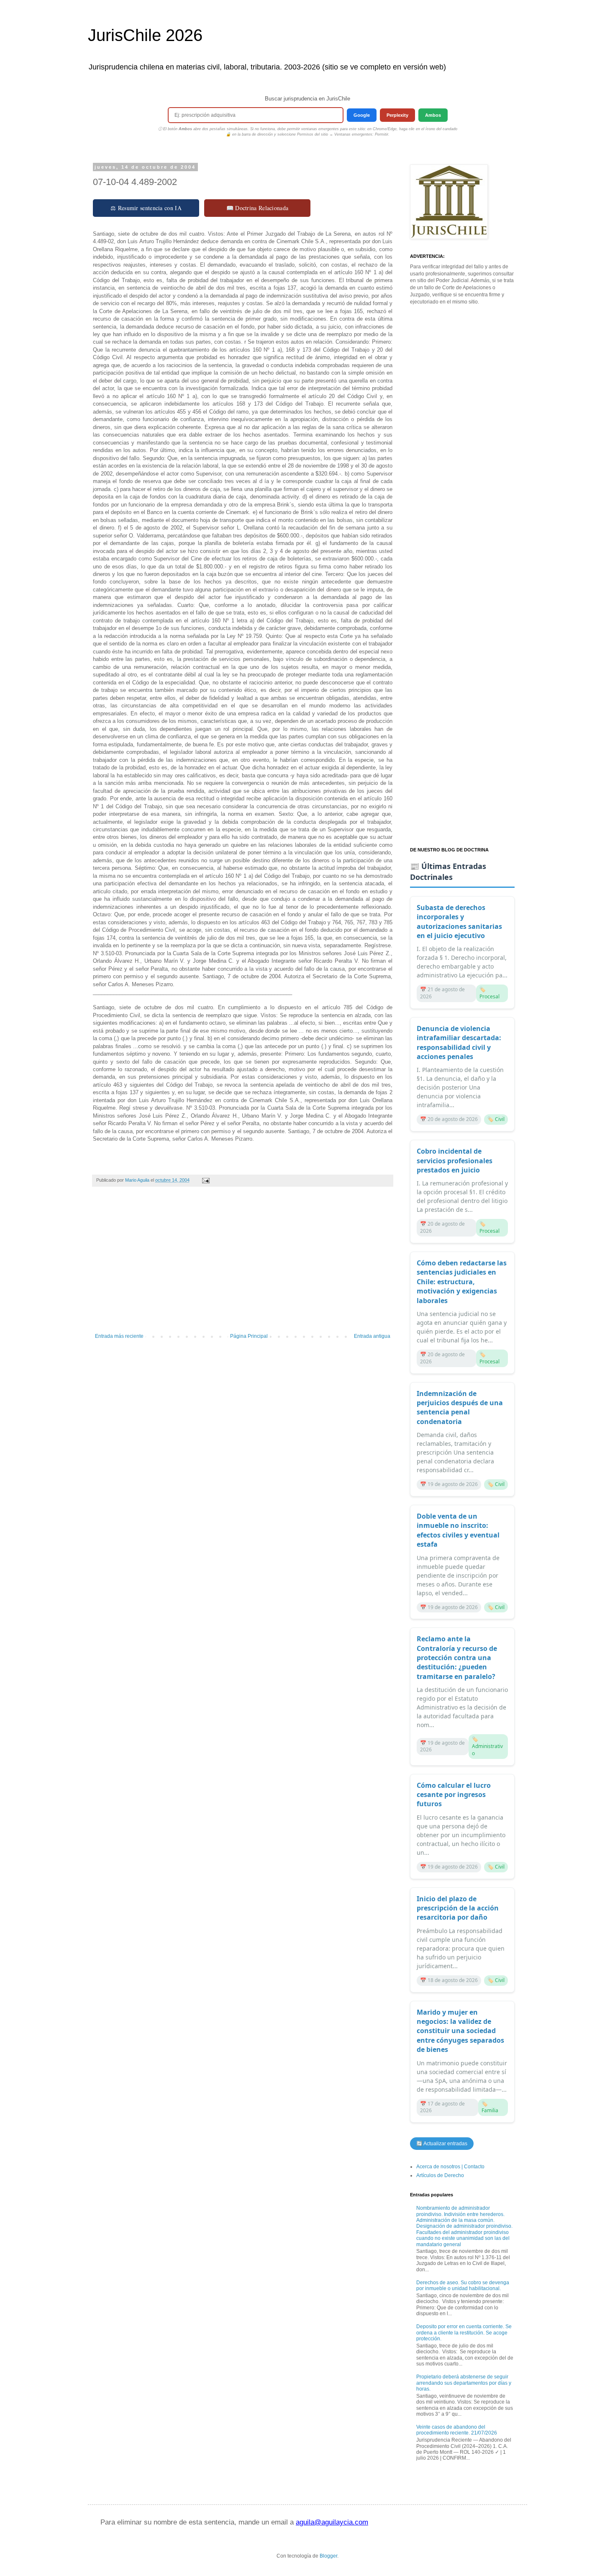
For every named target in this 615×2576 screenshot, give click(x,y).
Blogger (328, 2556)
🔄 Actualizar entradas (442, 2144)
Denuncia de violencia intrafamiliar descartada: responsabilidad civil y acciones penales (459, 1042)
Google (362, 115)
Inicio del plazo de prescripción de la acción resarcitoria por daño (458, 1908)
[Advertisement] (243, 1264)
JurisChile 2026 (145, 35)
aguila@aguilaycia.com (332, 2522)
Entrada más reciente (119, 1336)
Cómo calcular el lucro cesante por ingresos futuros (454, 1795)
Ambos (433, 115)
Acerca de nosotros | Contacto (450, 2167)
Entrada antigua (372, 1336)
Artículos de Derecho (440, 2175)
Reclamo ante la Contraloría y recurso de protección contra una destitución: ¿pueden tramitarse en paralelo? (457, 1658)
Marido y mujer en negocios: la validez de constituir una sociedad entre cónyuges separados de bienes (460, 2031)
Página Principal (249, 1336)
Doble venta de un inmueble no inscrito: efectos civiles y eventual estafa (458, 1530)
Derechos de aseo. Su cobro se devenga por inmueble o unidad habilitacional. (463, 2285)
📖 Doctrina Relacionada (258, 208)
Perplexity (397, 115)
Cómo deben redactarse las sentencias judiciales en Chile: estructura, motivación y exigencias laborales (462, 1282)
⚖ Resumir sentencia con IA (146, 208)
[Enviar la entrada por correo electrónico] (205, 1180)
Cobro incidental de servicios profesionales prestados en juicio (455, 1161)
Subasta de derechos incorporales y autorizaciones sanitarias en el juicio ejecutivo (459, 922)
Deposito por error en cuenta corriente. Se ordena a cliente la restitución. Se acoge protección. (464, 2333)
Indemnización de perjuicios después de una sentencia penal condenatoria (460, 1408)
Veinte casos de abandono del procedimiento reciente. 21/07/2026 (457, 2430)
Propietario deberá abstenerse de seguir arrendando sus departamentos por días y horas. (464, 2383)
